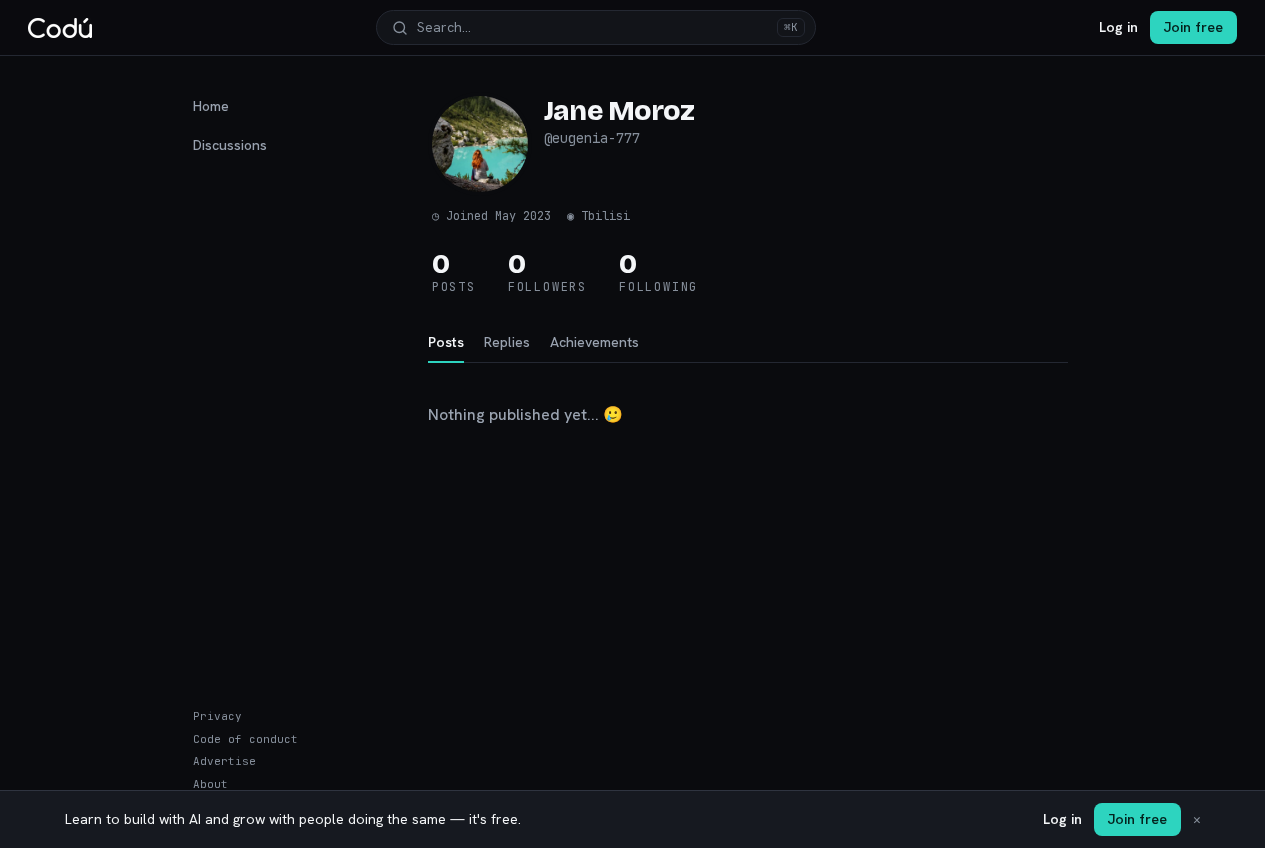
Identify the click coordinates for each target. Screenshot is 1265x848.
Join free (1193, 27)
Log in (1118, 27)
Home (211, 106)
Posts (446, 342)
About (210, 784)
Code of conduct (245, 739)
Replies (507, 342)
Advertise (224, 761)
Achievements (594, 342)
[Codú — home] (60, 28)
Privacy (217, 716)
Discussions (230, 145)
